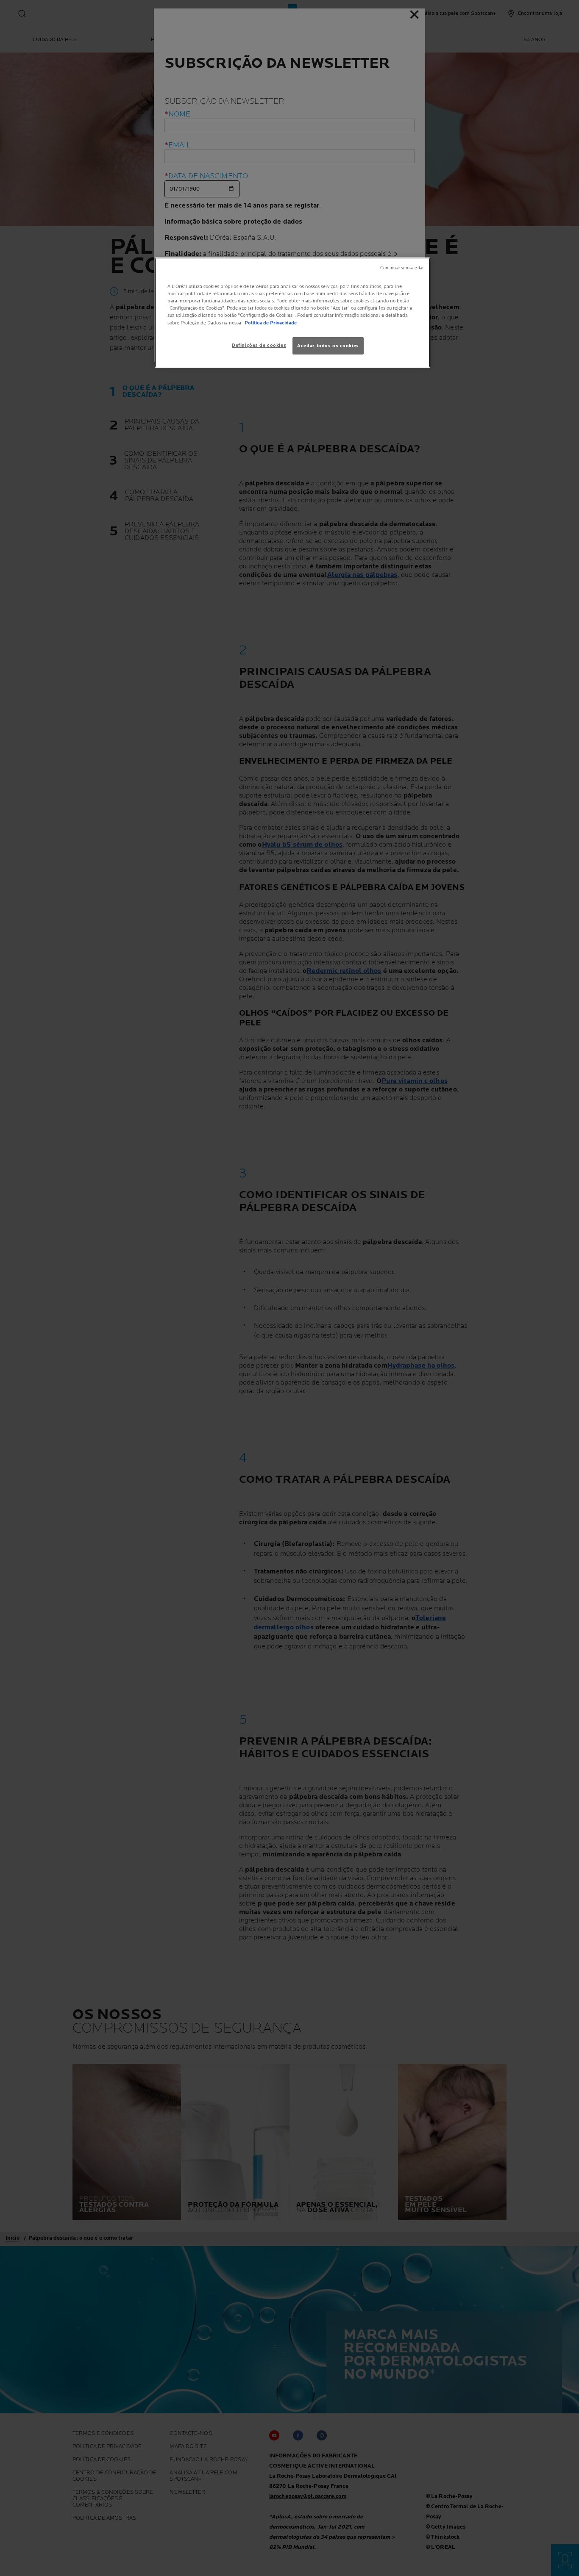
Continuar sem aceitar (402, 268)
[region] (292, 313)
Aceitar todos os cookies (328, 346)
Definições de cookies (259, 345)
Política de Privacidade (271, 323)
